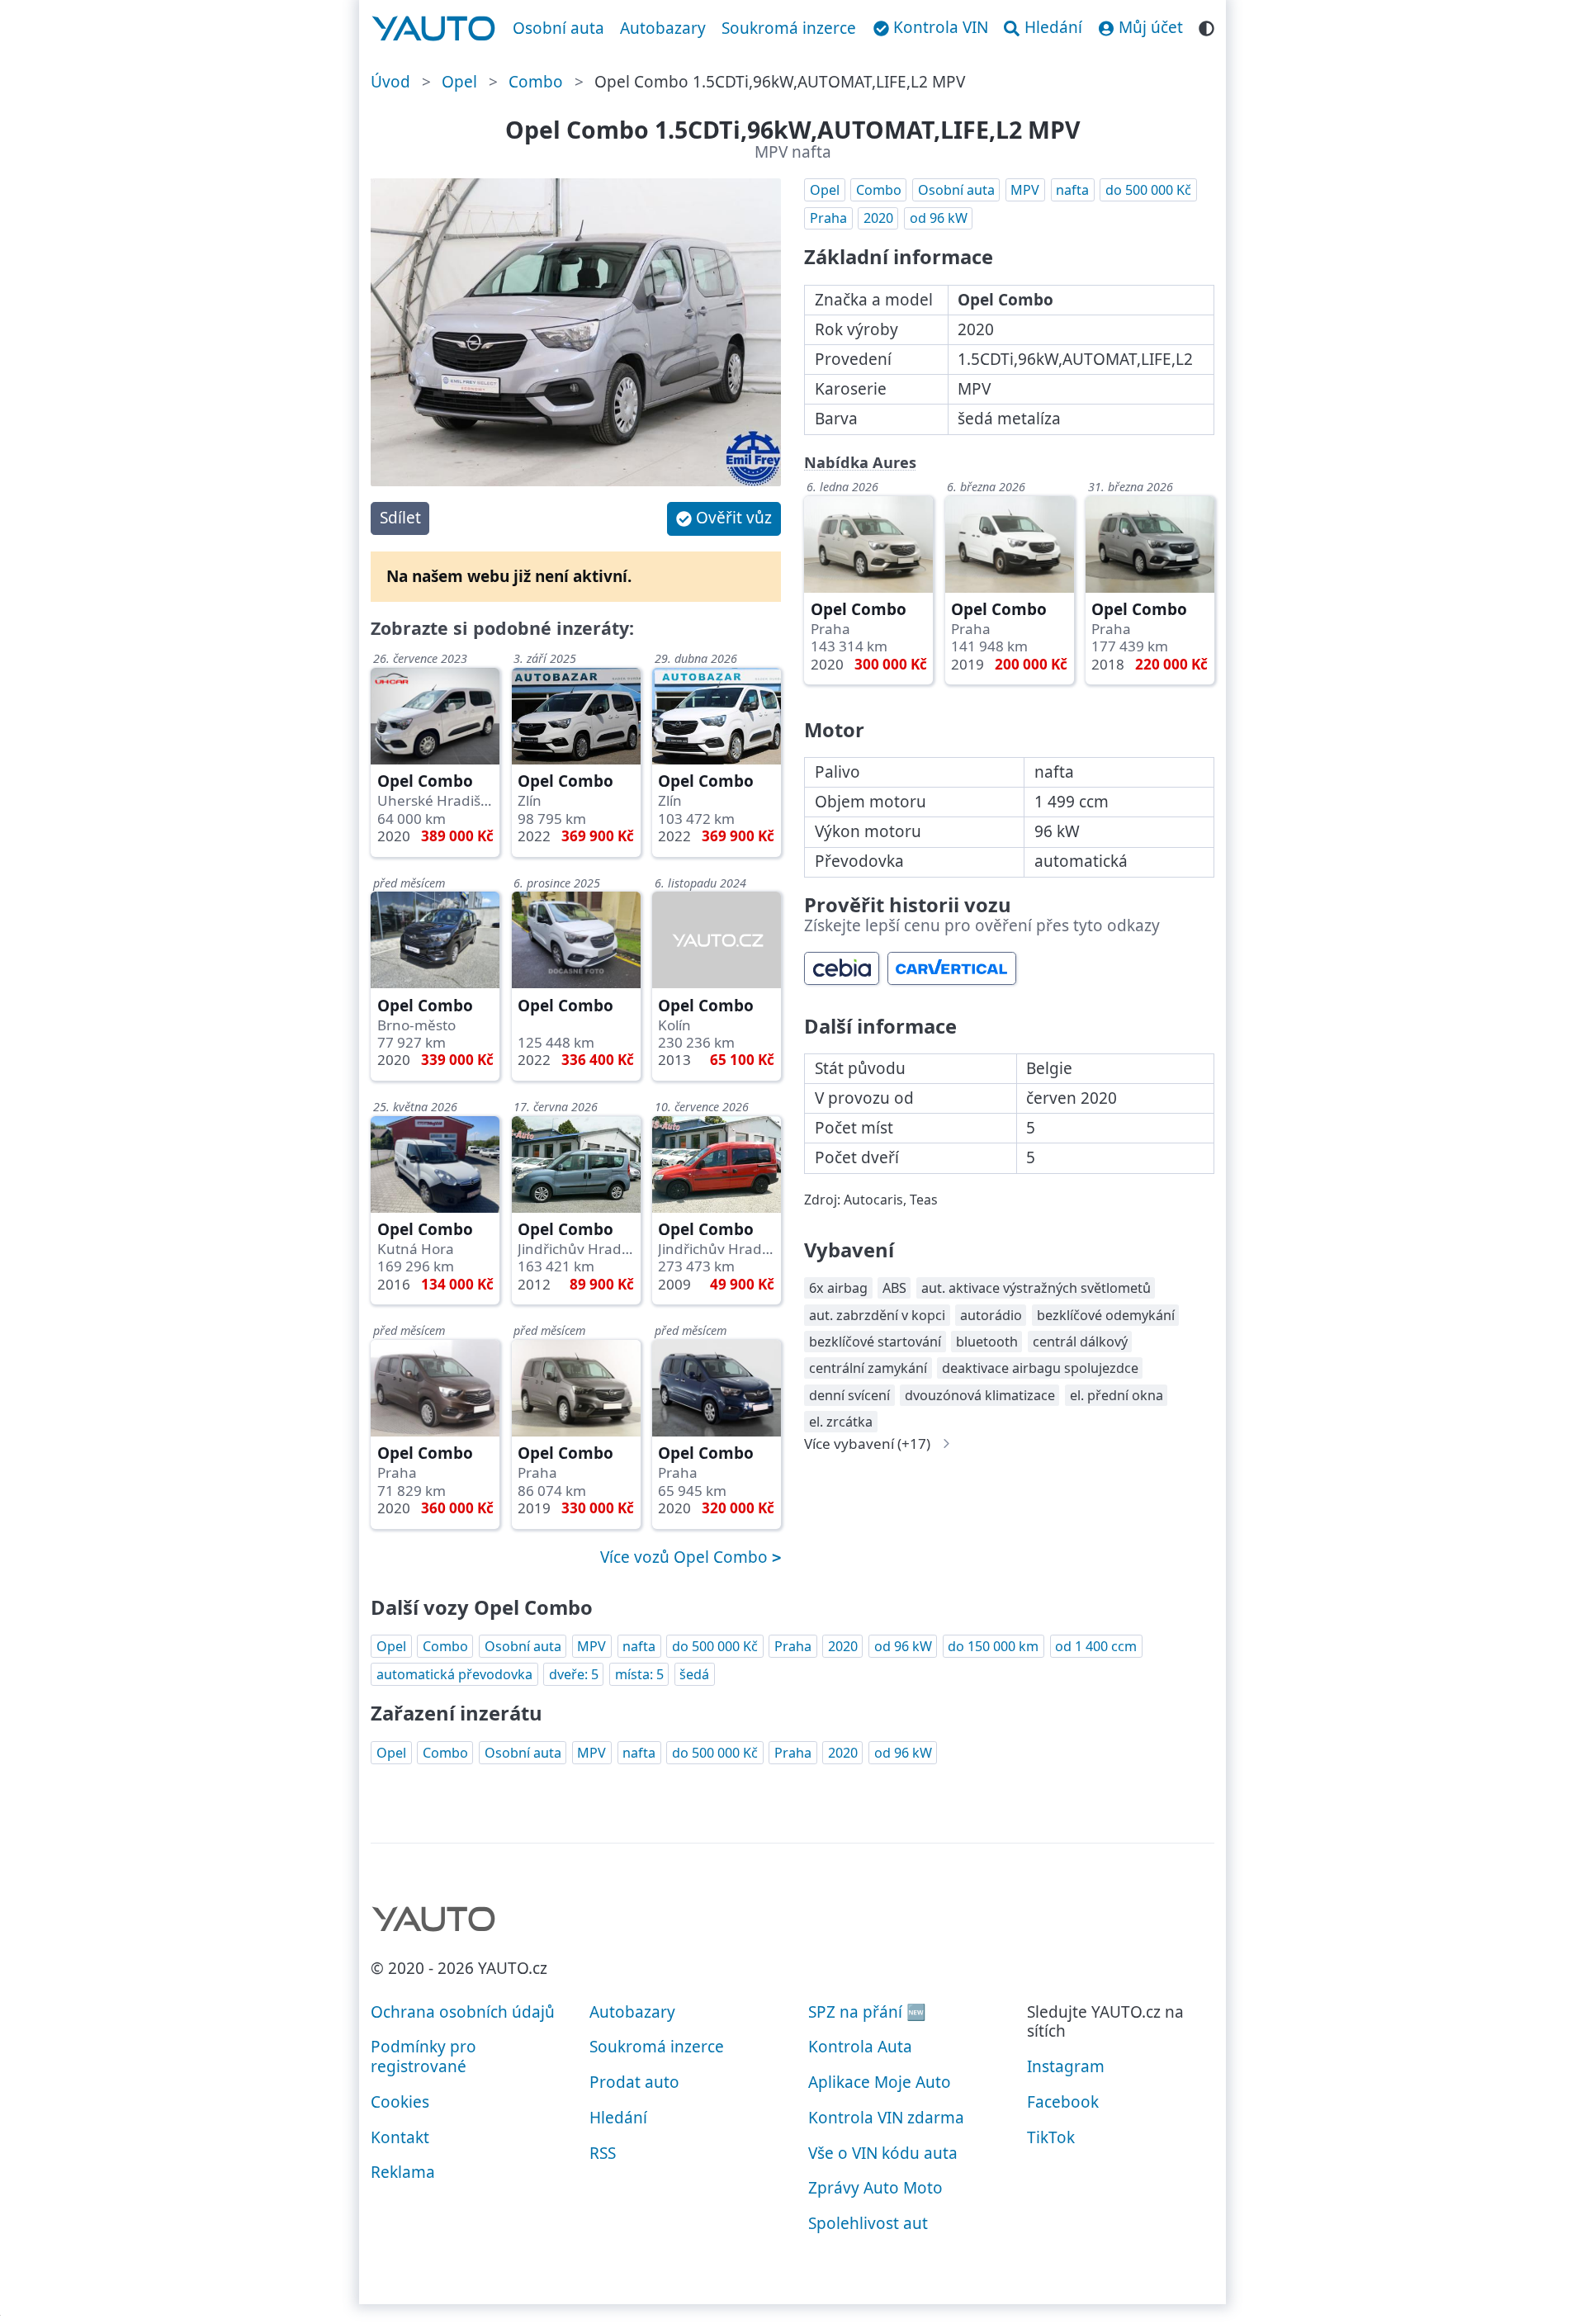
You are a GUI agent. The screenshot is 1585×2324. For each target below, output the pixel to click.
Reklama (403, 2172)
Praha (828, 218)
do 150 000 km (993, 1646)
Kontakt (400, 2137)
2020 (878, 218)
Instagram (1066, 2066)
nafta (1072, 190)
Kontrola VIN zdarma (886, 2118)
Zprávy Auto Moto (875, 2188)
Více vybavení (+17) (867, 1444)
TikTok (1051, 2137)
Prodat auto (634, 2082)
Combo (536, 82)
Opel (459, 82)
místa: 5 (639, 1674)
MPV (1025, 190)
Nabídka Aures (860, 462)
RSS (603, 2153)
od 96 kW (939, 218)
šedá (694, 1674)
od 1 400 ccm (1096, 1646)
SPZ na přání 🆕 (867, 2012)
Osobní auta (558, 28)
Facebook (1063, 2102)
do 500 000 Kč (1148, 190)
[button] (724, 519)
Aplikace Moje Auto (880, 2082)
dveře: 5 (574, 1674)
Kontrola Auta (860, 2047)
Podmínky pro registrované (423, 2057)
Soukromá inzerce (789, 28)
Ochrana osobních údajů (463, 2012)
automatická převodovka (454, 1674)
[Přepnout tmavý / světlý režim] (1206, 26)
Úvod (390, 82)
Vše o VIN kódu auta (883, 2153)
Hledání (618, 2118)
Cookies (400, 2102)
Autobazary (663, 28)
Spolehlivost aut (868, 2223)
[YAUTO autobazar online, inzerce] (434, 29)
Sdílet (400, 518)
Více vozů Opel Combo (686, 1557)
